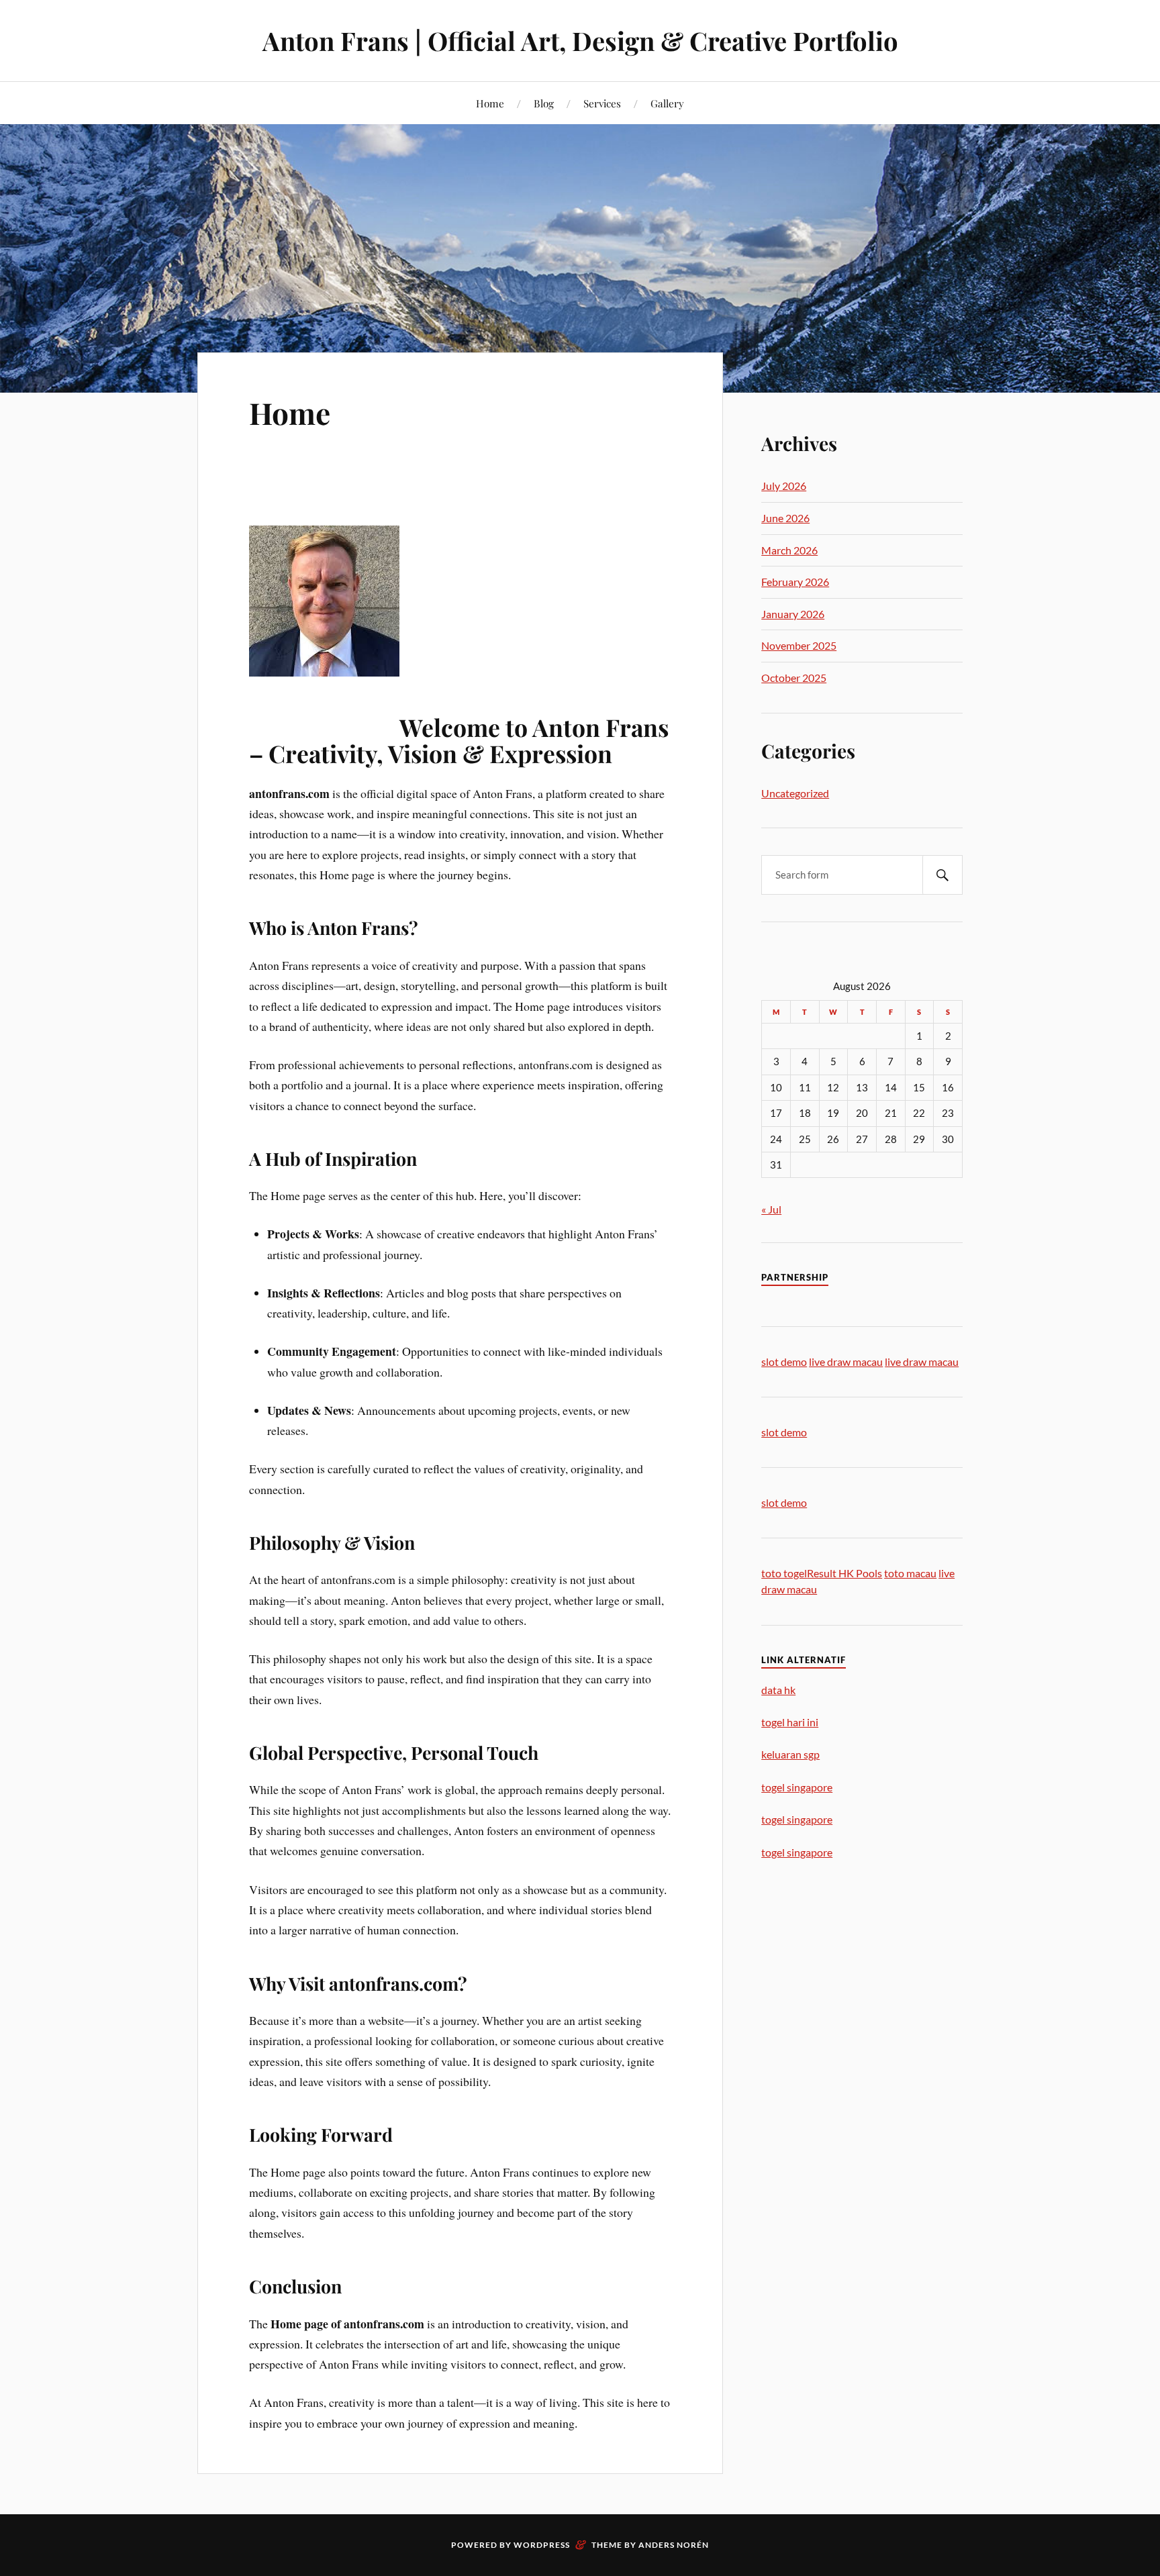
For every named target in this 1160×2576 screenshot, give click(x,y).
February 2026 (795, 582)
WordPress (542, 2545)
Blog (544, 103)
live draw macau (846, 1361)
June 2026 (785, 518)
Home (490, 103)
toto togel (784, 1573)
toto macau (910, 1573)
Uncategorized (795, 793)
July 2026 (784, 486)
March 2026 (789, 550)
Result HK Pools (844, 1573)
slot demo (784, 1361)
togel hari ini (790, 1722)
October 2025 (794, 678)
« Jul (771, 1209)
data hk (778, 1690)
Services (602, 103)
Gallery (667, 103)
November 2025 (799, 645)
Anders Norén (674, 2545)
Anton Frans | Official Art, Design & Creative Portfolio (580, 41)
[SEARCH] (942, 875)
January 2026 (793, 614)
